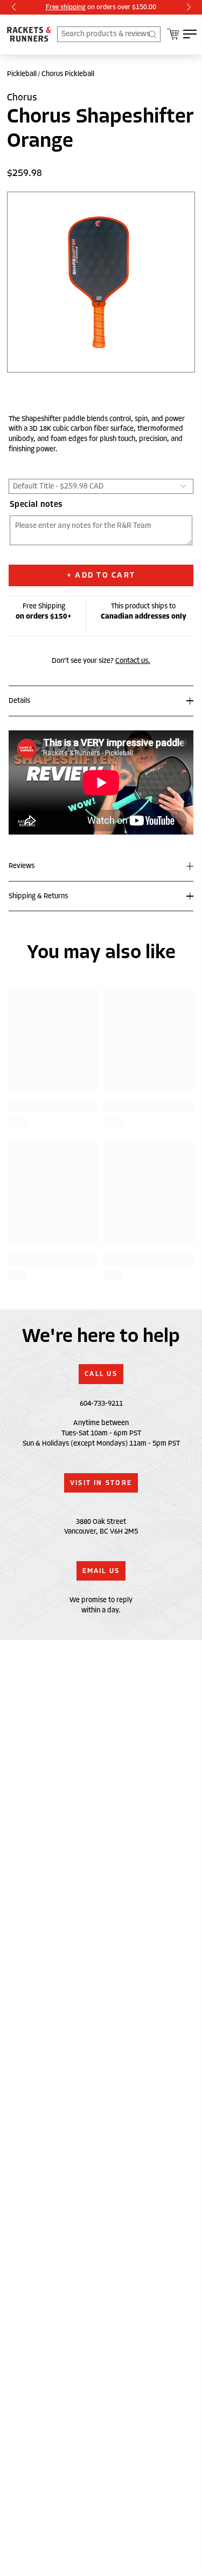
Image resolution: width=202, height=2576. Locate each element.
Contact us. (133, 661)
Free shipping (66, 7)
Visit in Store (101, 1483)
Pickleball (22, 74)
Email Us (101, 1571)
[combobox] (109, 34)
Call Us (101, 1374)
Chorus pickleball (68, 74)
